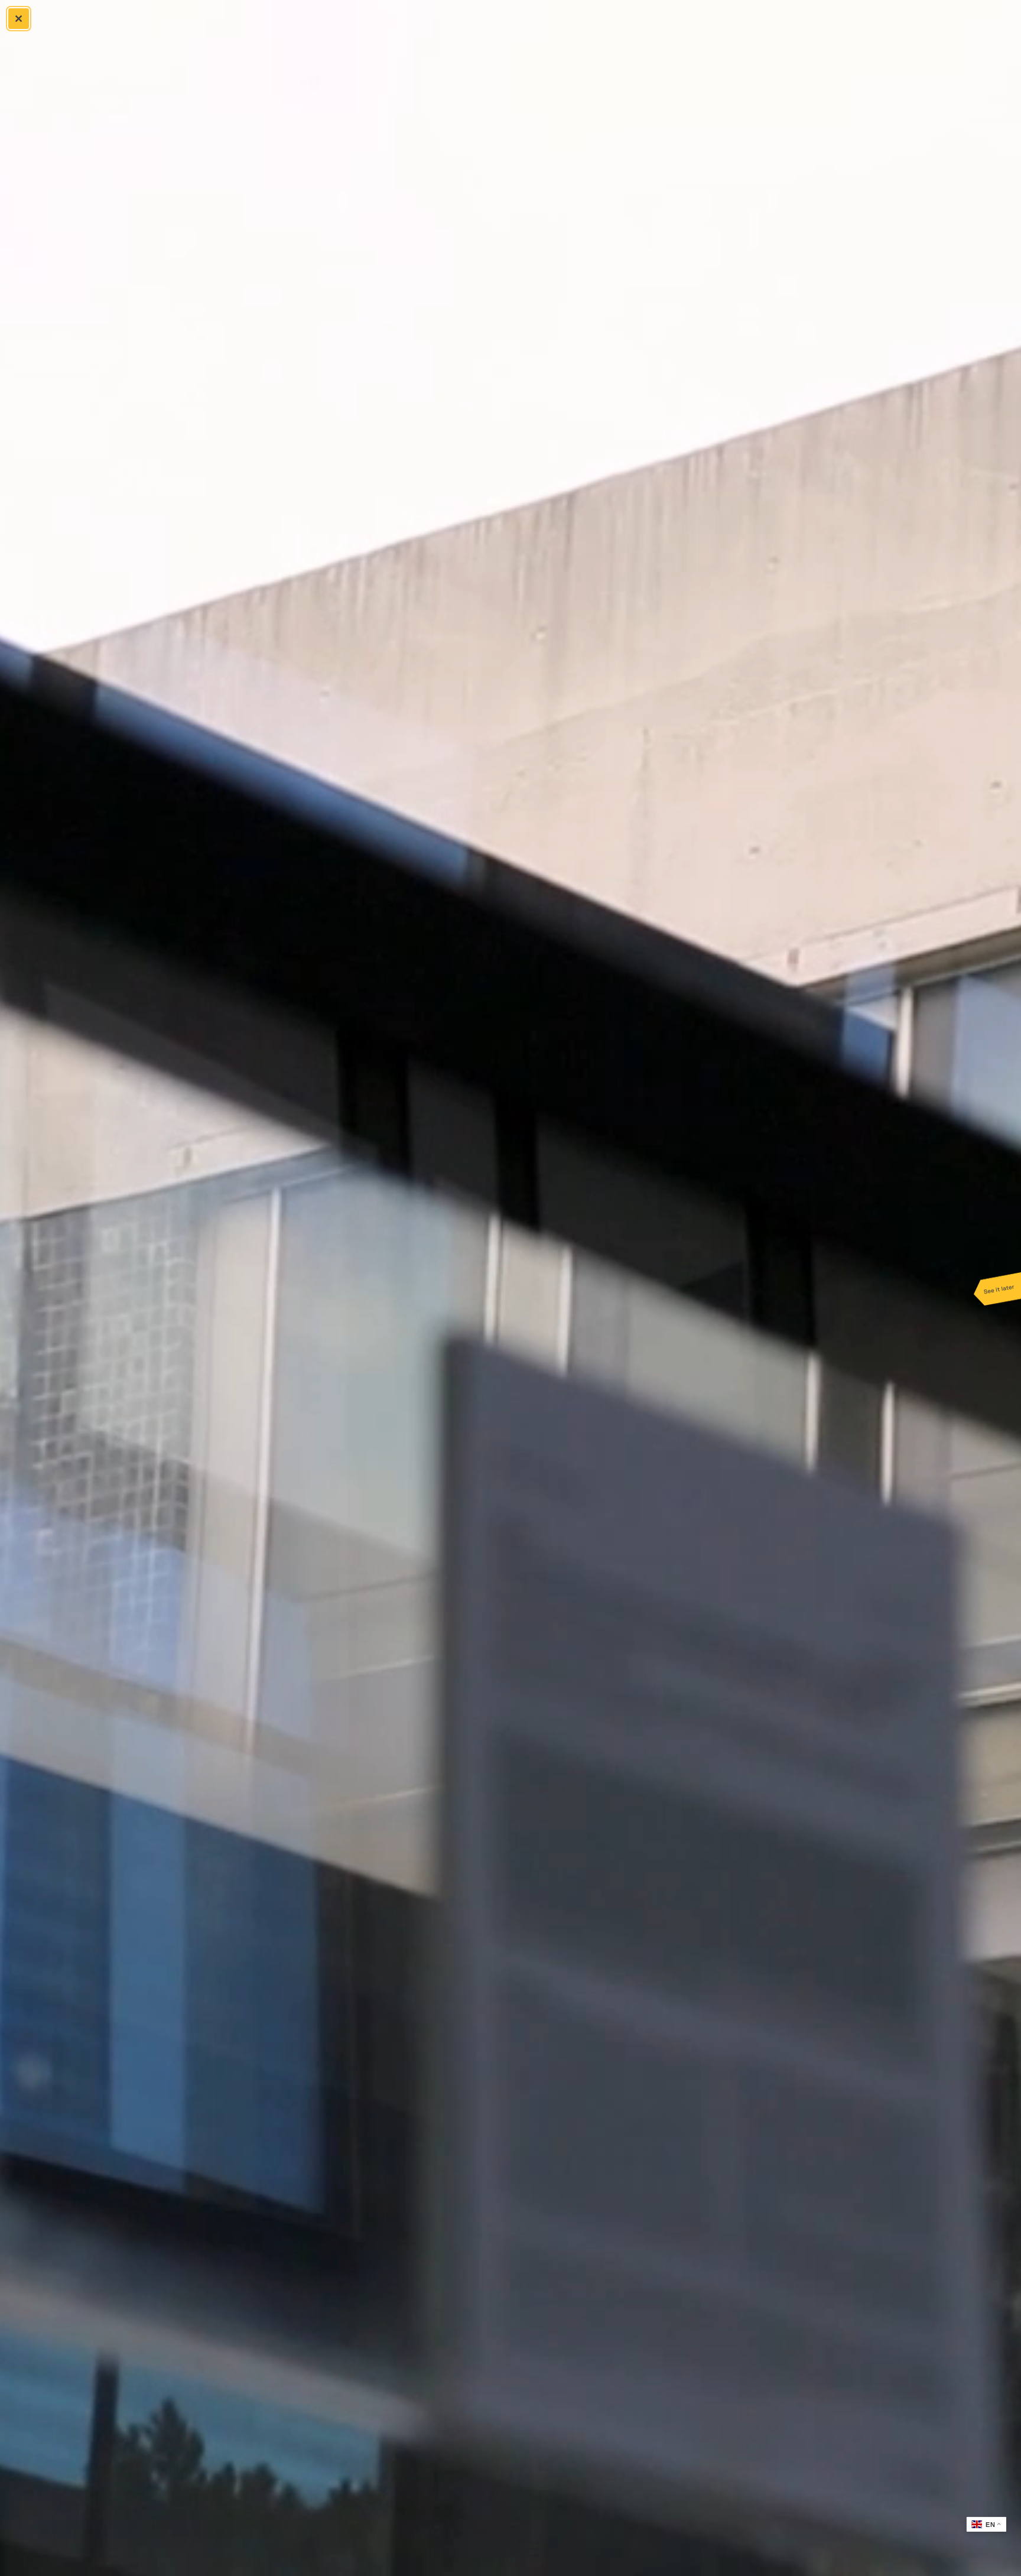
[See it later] (997, 1288)
